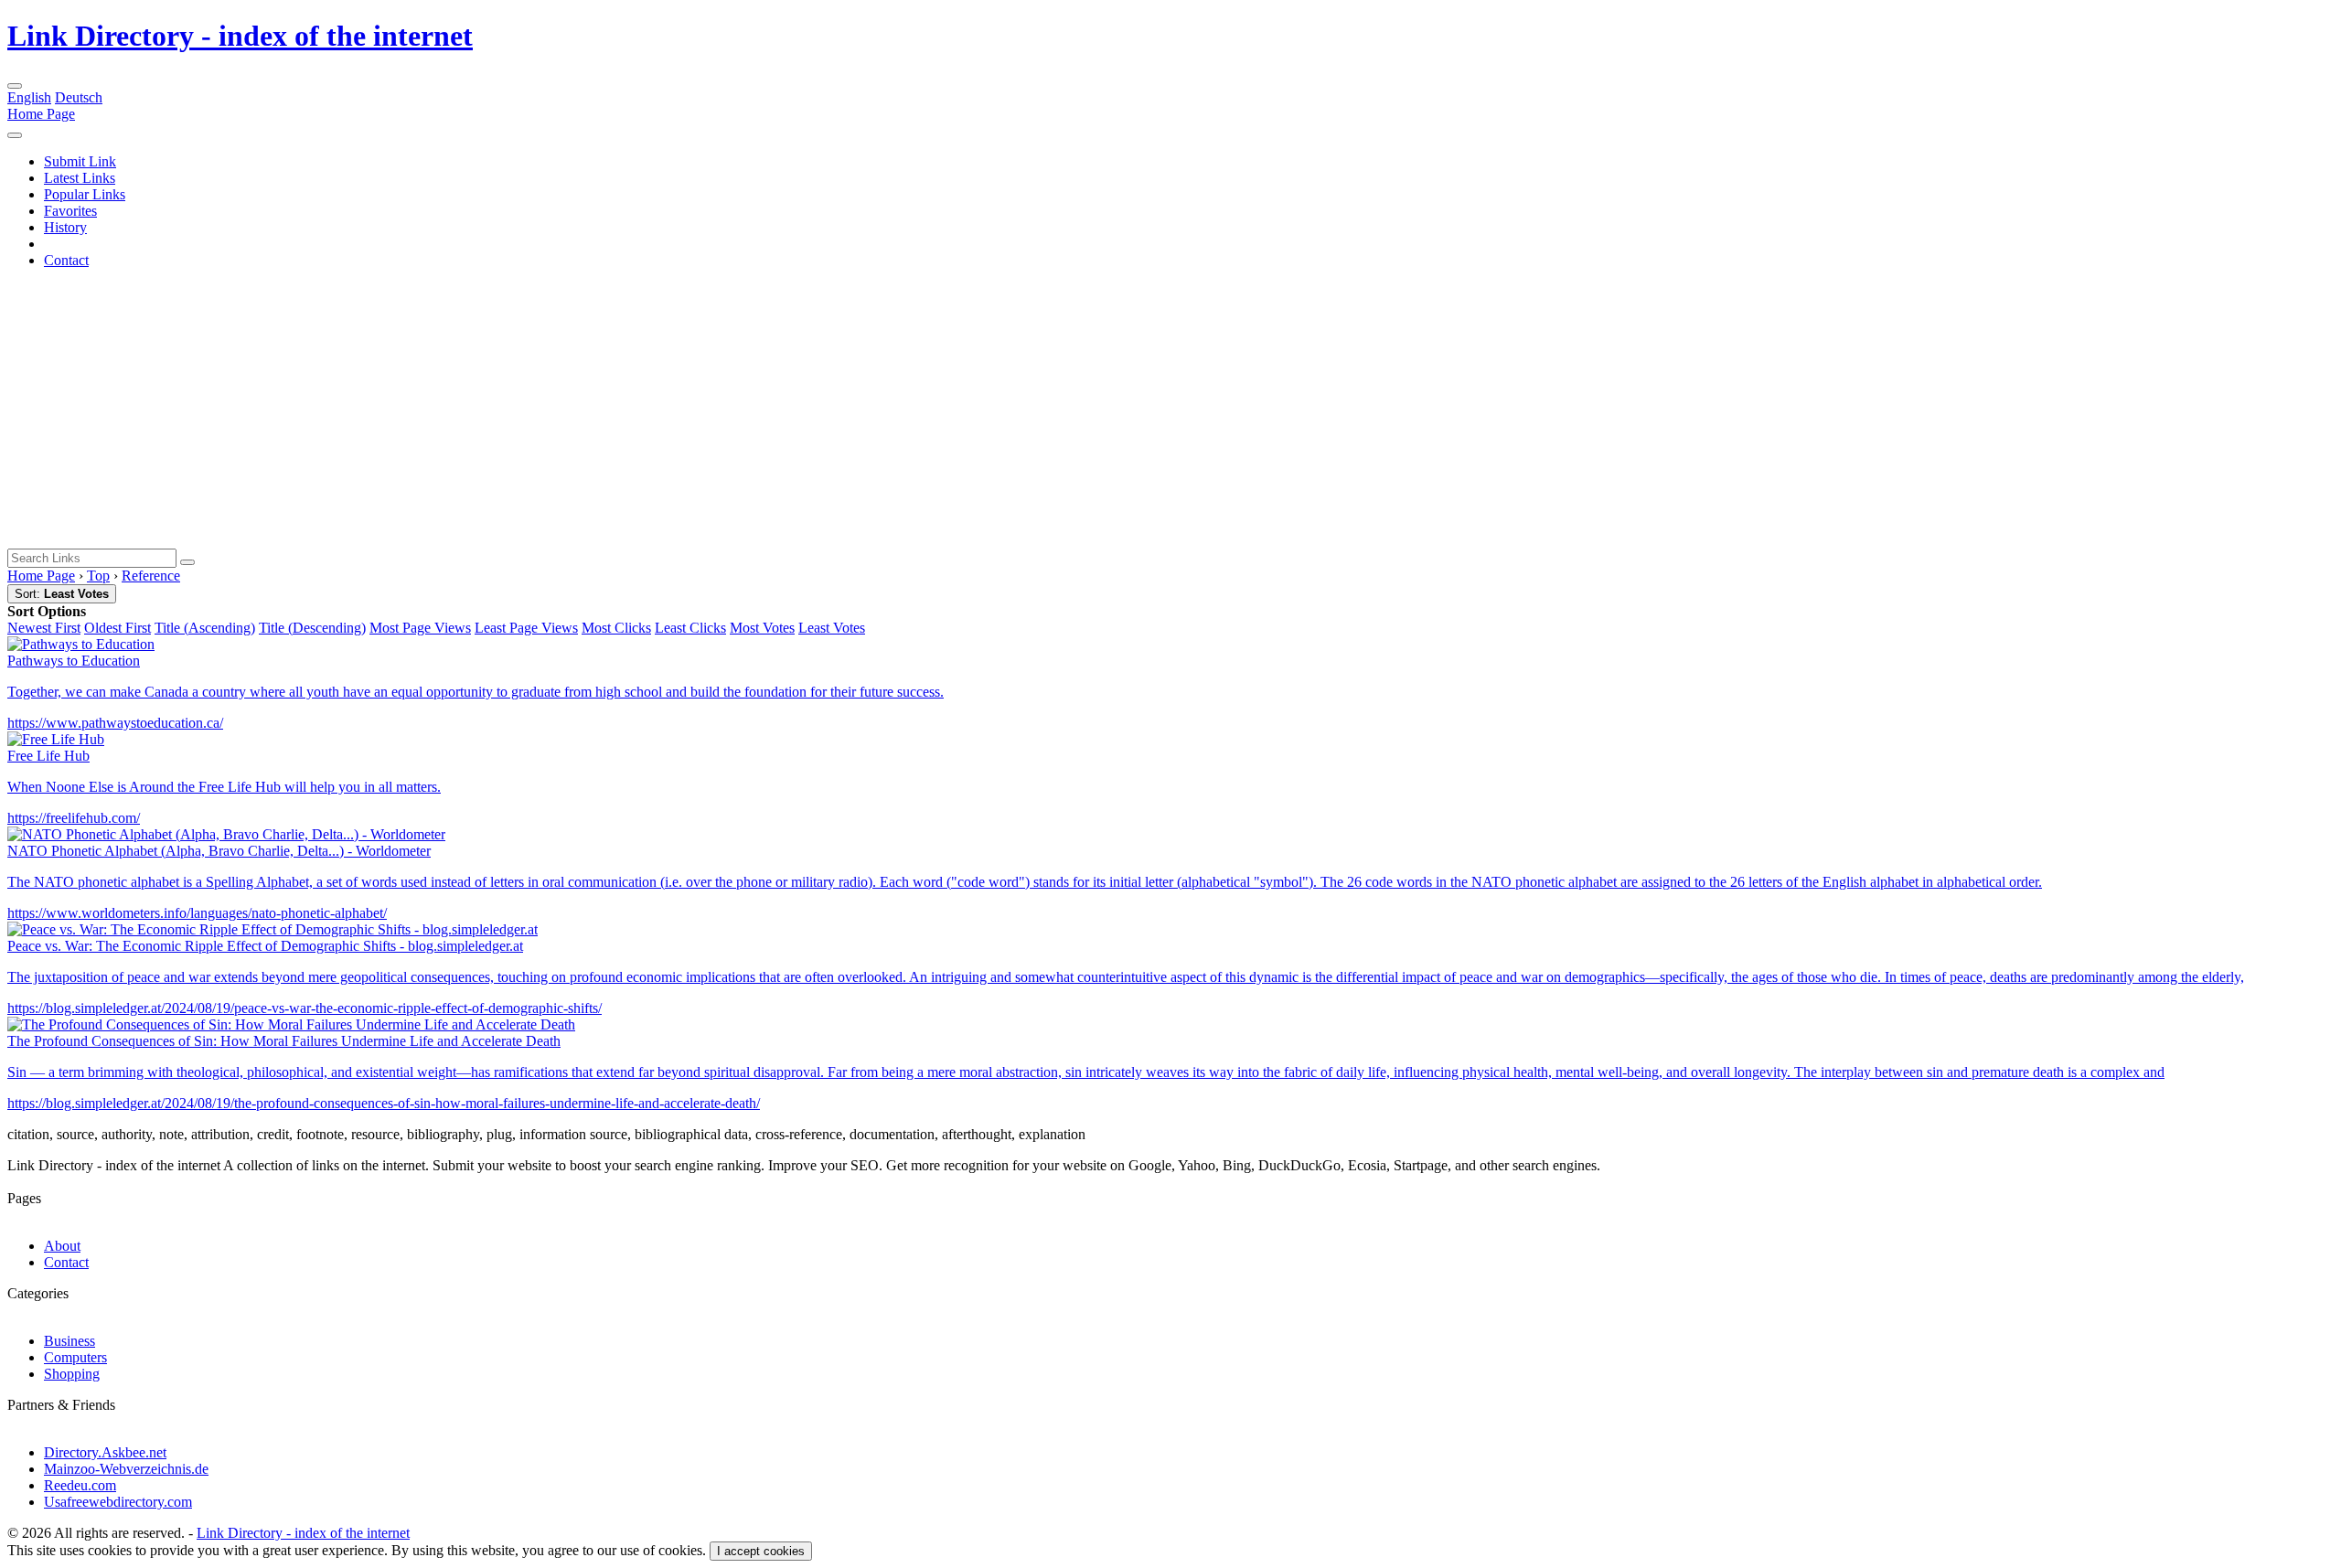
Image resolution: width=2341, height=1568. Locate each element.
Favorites (70, 211)
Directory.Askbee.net (105, 1452)
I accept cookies (761, 1551)
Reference (151, 576)
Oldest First (118, 628)
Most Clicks (616, 628)
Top (98, 576)
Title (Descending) (312, 628)
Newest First (44, 628)
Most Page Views (420, 628)
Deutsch (79, 97)
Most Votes (762, 628)
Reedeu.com (80, 1485)
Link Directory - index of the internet (240, 36)
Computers (75, 1357)
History (65, 227)
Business (69, 1341)
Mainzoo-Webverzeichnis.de (126, 1469)
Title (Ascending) (205, 628)
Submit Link (80, 161)
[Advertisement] (1170, 411)
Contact (66, 260)
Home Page (41, 114)
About (62, 1246)
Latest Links (80, 178)
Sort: (62, 594)
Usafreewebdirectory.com (118, 1502)
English (29, 97)
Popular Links (85, 194)
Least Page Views (526, 628)
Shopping (72, 1374)
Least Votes (832, 628)
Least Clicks (690, 628)
